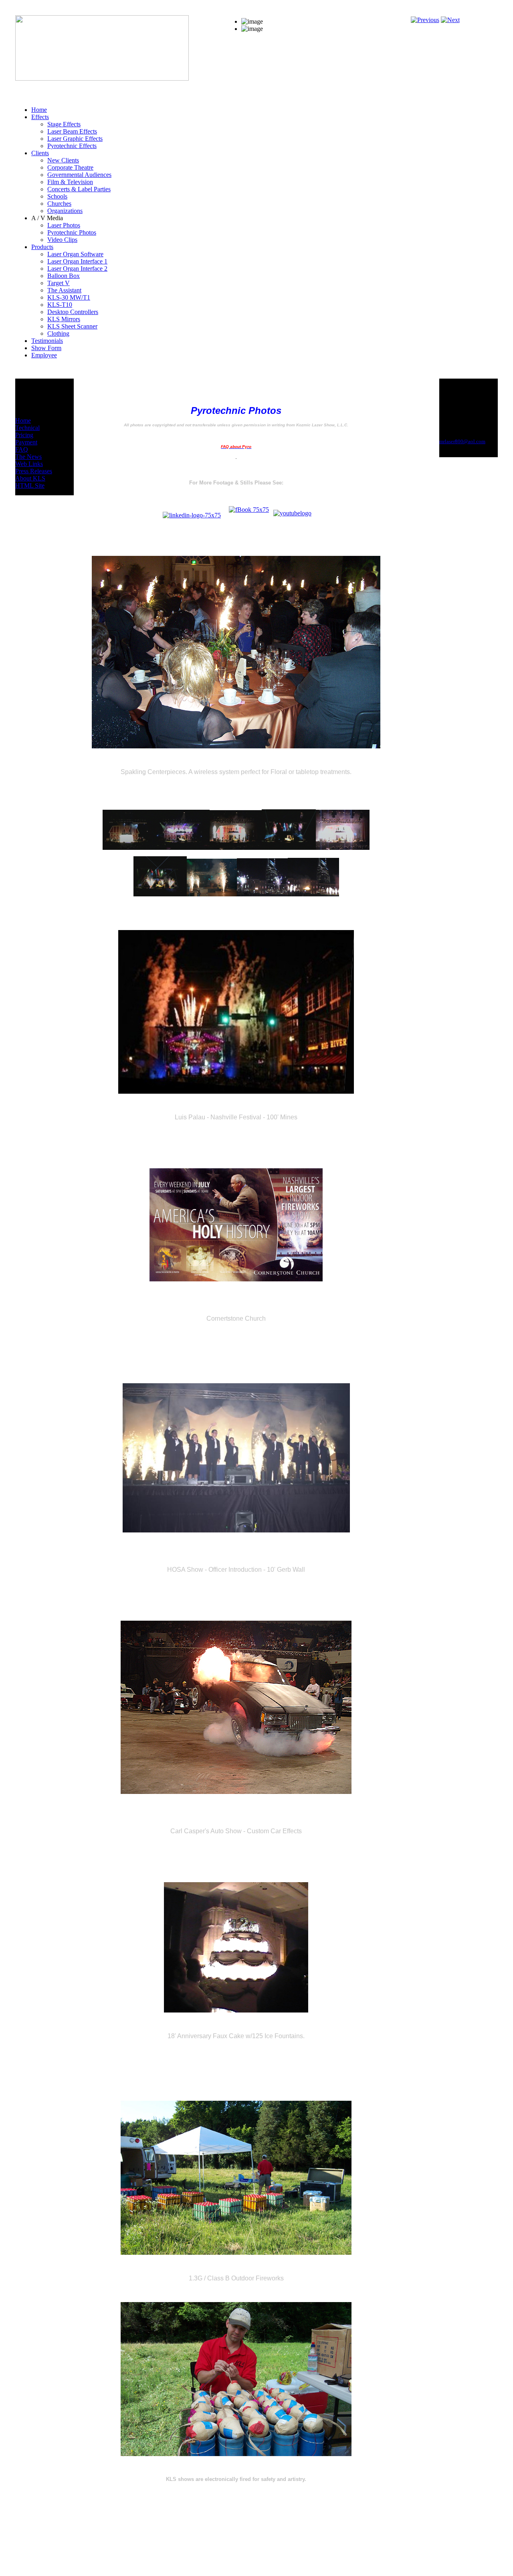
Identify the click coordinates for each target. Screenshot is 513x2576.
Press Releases (34, 471)
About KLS (30, 478)
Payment (26, 442)
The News (28, 457)
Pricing (24, 435)
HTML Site (30, 485)
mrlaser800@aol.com (462, 441)
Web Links (29, 464)
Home (23, 421)
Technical (27, 428)
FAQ (22, 449)
